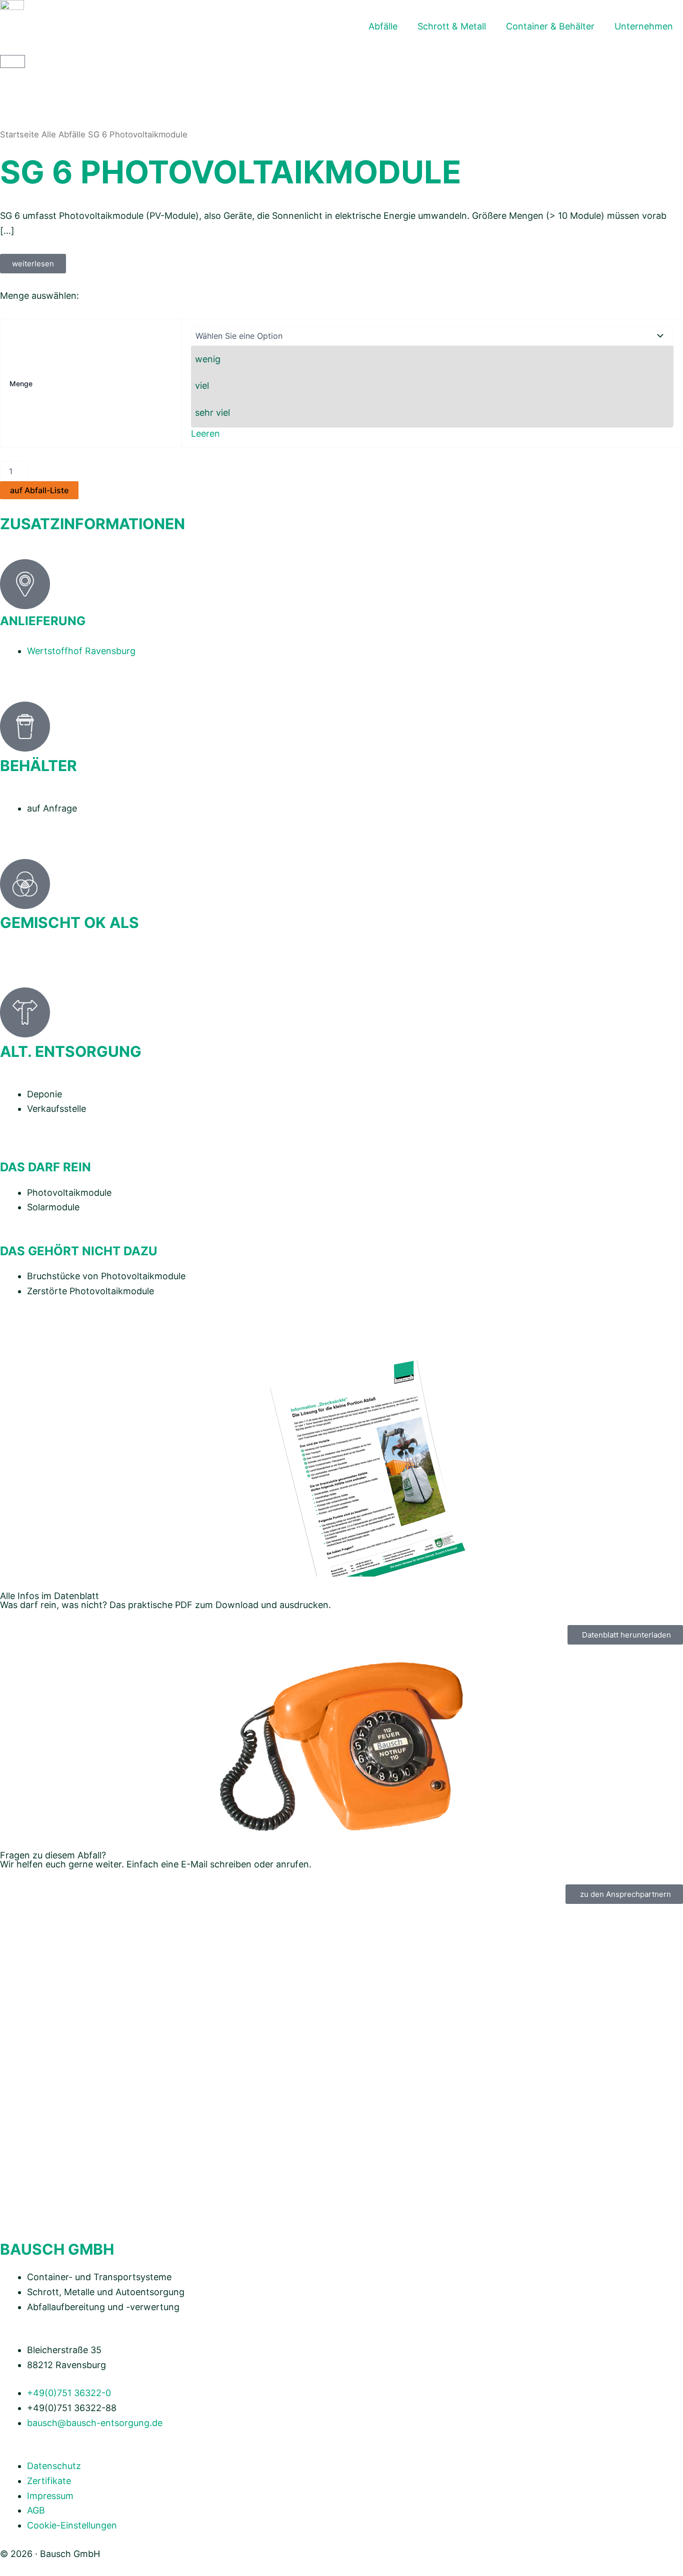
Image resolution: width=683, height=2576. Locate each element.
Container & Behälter (550, 26)
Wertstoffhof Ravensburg (81, 651)
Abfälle (383, 26)
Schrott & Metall (452, 26)
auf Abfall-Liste (39, 490)
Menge (21, 384)
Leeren (205, 433)
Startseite (19, 134)
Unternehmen (644, 26)
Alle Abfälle (63, 134)
